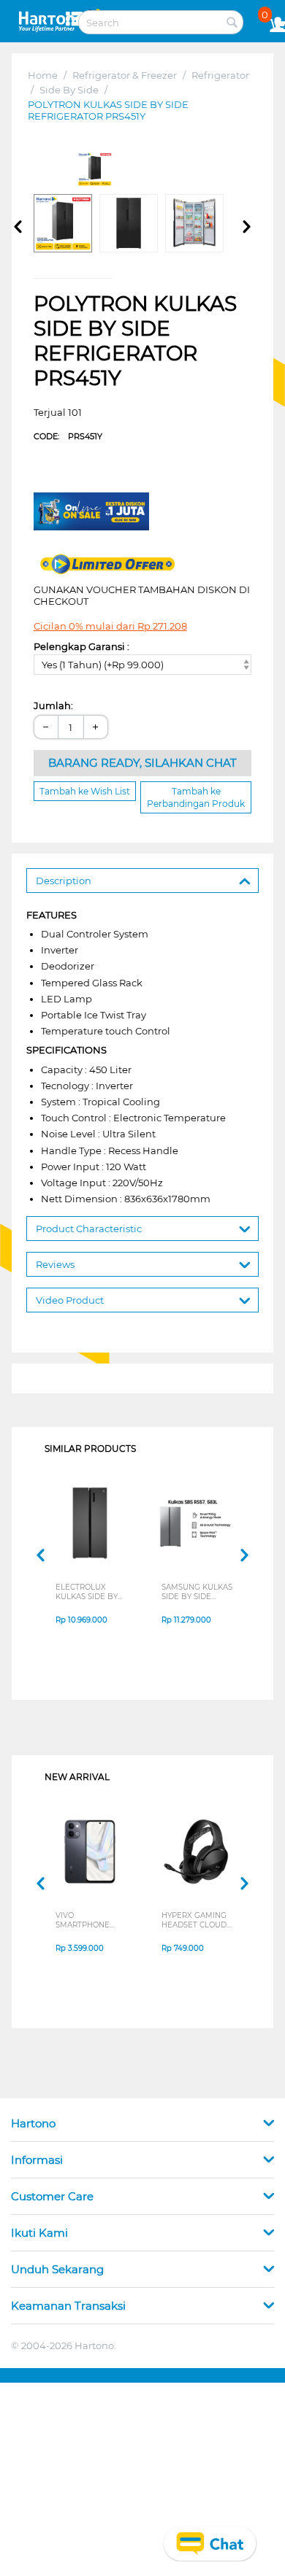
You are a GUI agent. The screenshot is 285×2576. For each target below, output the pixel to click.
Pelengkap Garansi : (81, 646)
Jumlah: (53, 705)
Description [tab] (64, 881)
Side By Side (69, 90)
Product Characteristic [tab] (89, 1229)
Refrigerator (220, 75)
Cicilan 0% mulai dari (110, 626)
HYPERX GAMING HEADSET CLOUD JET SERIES (194, 1920)
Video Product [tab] (70, 1300)
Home (43, 75)
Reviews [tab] (55, 1264)
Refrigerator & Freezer (125, 75)
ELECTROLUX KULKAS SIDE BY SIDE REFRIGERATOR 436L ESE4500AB (88, 1592)
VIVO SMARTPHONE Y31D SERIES (83, 1920)
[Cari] (232, 23)
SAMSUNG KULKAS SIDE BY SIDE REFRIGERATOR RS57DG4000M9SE (197, 1592)
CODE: (68, 436)
